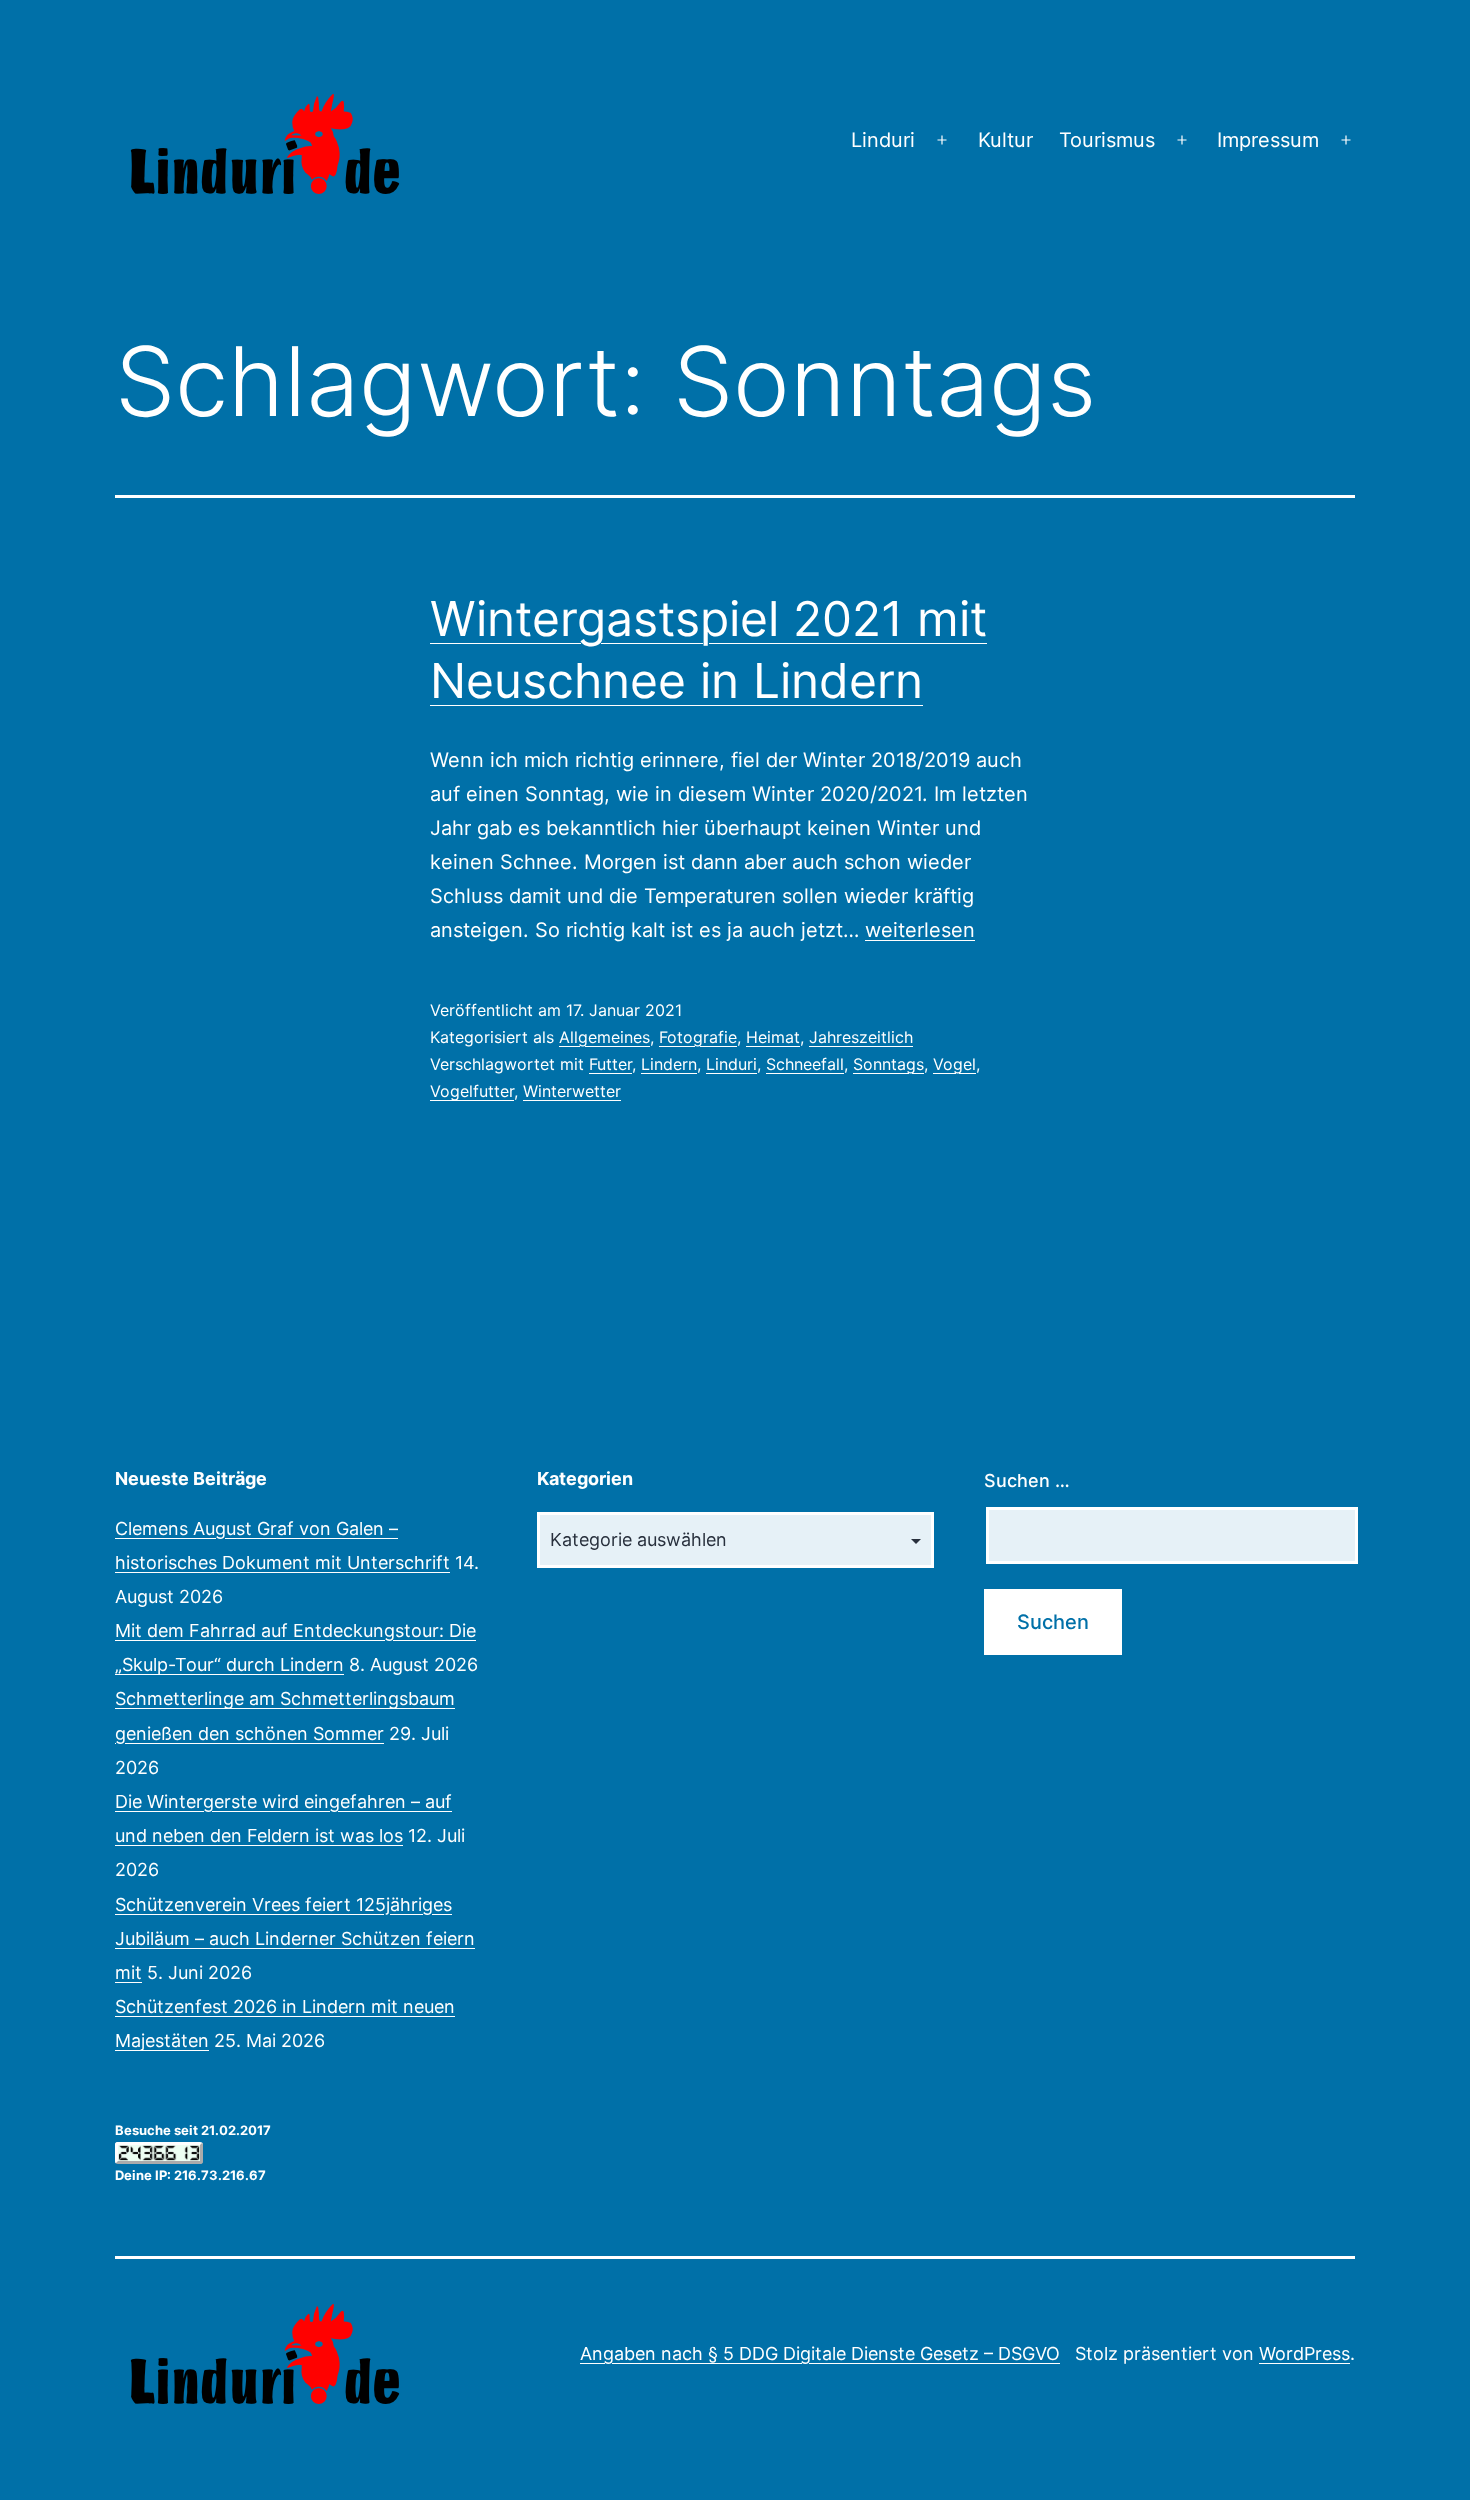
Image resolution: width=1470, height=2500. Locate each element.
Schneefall (805, 1064)
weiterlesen (920, 930)
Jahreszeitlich (861, 1037)
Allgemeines (604, 1037)
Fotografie (698, 1037)
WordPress (1304, 2353)
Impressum (1268, 140)
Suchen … (1027, 1480)
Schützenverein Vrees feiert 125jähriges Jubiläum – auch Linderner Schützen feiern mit (295, 1938)
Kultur (1005, 140)
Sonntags (888, 1064)
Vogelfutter (472, 1091)
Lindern (669, 1064)
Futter (610, 1064)
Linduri (883, 140)
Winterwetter (572, 1091)
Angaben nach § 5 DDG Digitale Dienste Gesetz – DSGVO (820, 2353)
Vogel (954, 1064)
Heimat (773, 1037)
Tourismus (1107, 140)
